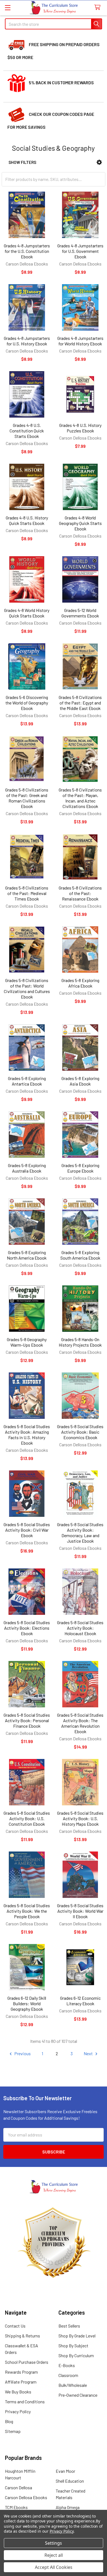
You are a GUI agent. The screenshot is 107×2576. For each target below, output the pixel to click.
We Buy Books (18, 2392)
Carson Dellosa (19, 2487)
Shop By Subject (73, 2346)
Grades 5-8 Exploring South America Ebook (80, 1255)
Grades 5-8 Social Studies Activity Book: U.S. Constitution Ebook (27, 1818)
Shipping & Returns (22, 2336)
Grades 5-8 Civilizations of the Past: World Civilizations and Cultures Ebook (27, 988)
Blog (9, 2421)
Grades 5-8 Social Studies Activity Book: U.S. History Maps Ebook (80, 1818)
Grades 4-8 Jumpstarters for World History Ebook (80, 341)
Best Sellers (69, 2326)
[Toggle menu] (8, 8)
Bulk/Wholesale (73, 2385)
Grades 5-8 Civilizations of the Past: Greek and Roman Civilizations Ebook (27, 798)
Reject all (54, 2555)
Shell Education (70, 2481)
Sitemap (13, 2431)
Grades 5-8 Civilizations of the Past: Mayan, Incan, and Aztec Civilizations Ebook (80, 798)
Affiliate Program (21, 2382)
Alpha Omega (68, 2507)
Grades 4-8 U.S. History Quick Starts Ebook (27, 520)
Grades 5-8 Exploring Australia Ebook (27, 1168)
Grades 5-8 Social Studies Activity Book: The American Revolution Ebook (80, 1723)
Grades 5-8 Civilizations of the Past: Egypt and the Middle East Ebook (80, 703)
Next (89, 2053)
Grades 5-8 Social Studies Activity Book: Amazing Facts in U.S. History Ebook (27, 1435)
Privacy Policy (18, 2411)
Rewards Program (21, 2372)
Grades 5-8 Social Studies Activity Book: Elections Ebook (27, 1628)
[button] (99, 162)
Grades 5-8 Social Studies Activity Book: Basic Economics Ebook (80, 1432)
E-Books (67, 2365)
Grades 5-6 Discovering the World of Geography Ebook (27, 703)
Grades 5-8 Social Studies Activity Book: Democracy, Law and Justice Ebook (80, 1533)
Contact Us (15, 2326)
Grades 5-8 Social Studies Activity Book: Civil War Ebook (27, 1530)
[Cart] (99, 8)
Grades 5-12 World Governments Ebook (80, 613)
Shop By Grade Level (77, 2336)
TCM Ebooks (16, 2507)
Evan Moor (65, 2471)
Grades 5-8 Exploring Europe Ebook (80, 1168)
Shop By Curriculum (76, 2355)
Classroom (68, 2375)
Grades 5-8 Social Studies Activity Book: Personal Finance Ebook (27, 1720)
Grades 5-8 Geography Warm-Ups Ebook (27, 1342)
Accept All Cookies (54, 2567)
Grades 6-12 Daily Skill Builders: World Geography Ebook (27, 2003)
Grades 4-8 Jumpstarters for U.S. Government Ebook (80, 251)
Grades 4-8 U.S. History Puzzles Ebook (80, 428)
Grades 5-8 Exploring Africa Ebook (80, 983)
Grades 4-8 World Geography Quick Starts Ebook (80, 523)
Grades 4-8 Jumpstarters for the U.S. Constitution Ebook (27, 251)
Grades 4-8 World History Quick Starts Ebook (27, 613)
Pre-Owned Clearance (78, 2395)
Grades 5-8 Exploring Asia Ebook (80, 1081)
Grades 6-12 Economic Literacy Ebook (80, 2001)
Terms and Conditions (25, 2402)
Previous (22, 2053)
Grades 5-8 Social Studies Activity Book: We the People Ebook (27, 1911)
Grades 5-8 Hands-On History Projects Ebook (80, 1342)
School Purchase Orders (27, 2362)
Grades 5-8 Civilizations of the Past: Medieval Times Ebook (27, 893)
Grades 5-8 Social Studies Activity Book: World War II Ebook (80, 1911)
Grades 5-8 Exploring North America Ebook (27, 1255)
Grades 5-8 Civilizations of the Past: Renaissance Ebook (80, 893)
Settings (54, 2543)
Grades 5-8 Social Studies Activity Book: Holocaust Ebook (80, 1628)
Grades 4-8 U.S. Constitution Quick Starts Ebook (27, 431)
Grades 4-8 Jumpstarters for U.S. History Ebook (27, 341)
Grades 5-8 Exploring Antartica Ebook (27, 1081)
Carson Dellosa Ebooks (26, 2497)
